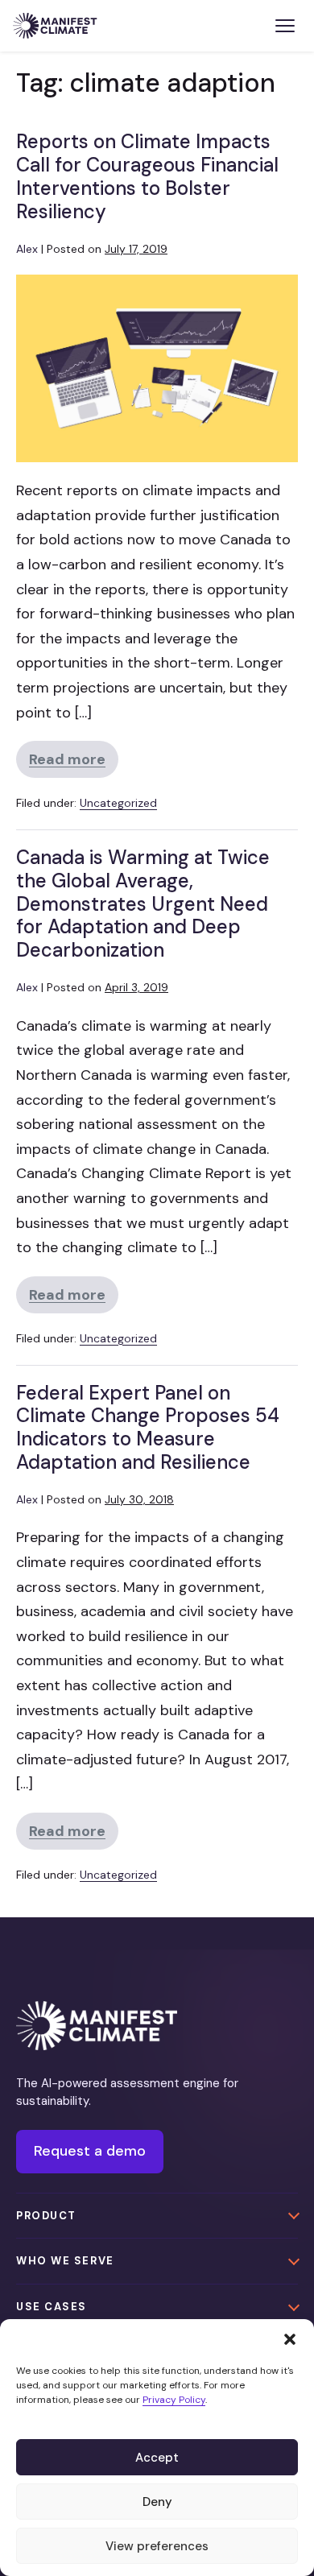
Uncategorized (118, 803)
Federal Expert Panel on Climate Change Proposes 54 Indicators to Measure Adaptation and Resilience (148, 1427)
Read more (74, 764)
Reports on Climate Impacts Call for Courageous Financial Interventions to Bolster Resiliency (147, 176)
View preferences (157, 2546)
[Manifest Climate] (97, 2026)
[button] (290, 2339)
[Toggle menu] (285, 26)
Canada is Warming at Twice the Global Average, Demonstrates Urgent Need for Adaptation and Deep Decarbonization (143, 903)
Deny (157, 2502)
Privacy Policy (174, 2400)
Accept (157, 2458)
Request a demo (90, 2151)
